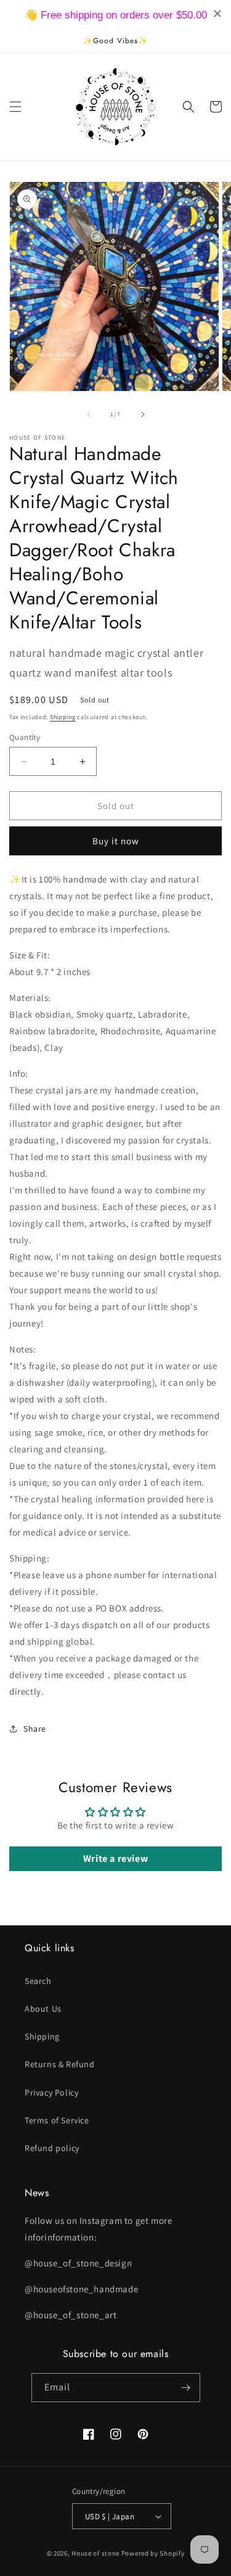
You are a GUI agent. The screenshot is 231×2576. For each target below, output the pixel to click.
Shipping (63, 717)
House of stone (95, 2553)
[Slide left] (89, 414)
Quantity (25, 737)
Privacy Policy (51, 2092)
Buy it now (116, 841)
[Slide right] (143, 414)
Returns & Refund (60, 2064)
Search (38, 1981)
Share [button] (35, 1729)
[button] (15, 107)
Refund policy (52, 2148)
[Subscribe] (186, 2388)
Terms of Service (57, 2120)
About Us (43, 2009)
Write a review (115, 1858)
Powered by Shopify (153, 2553)
